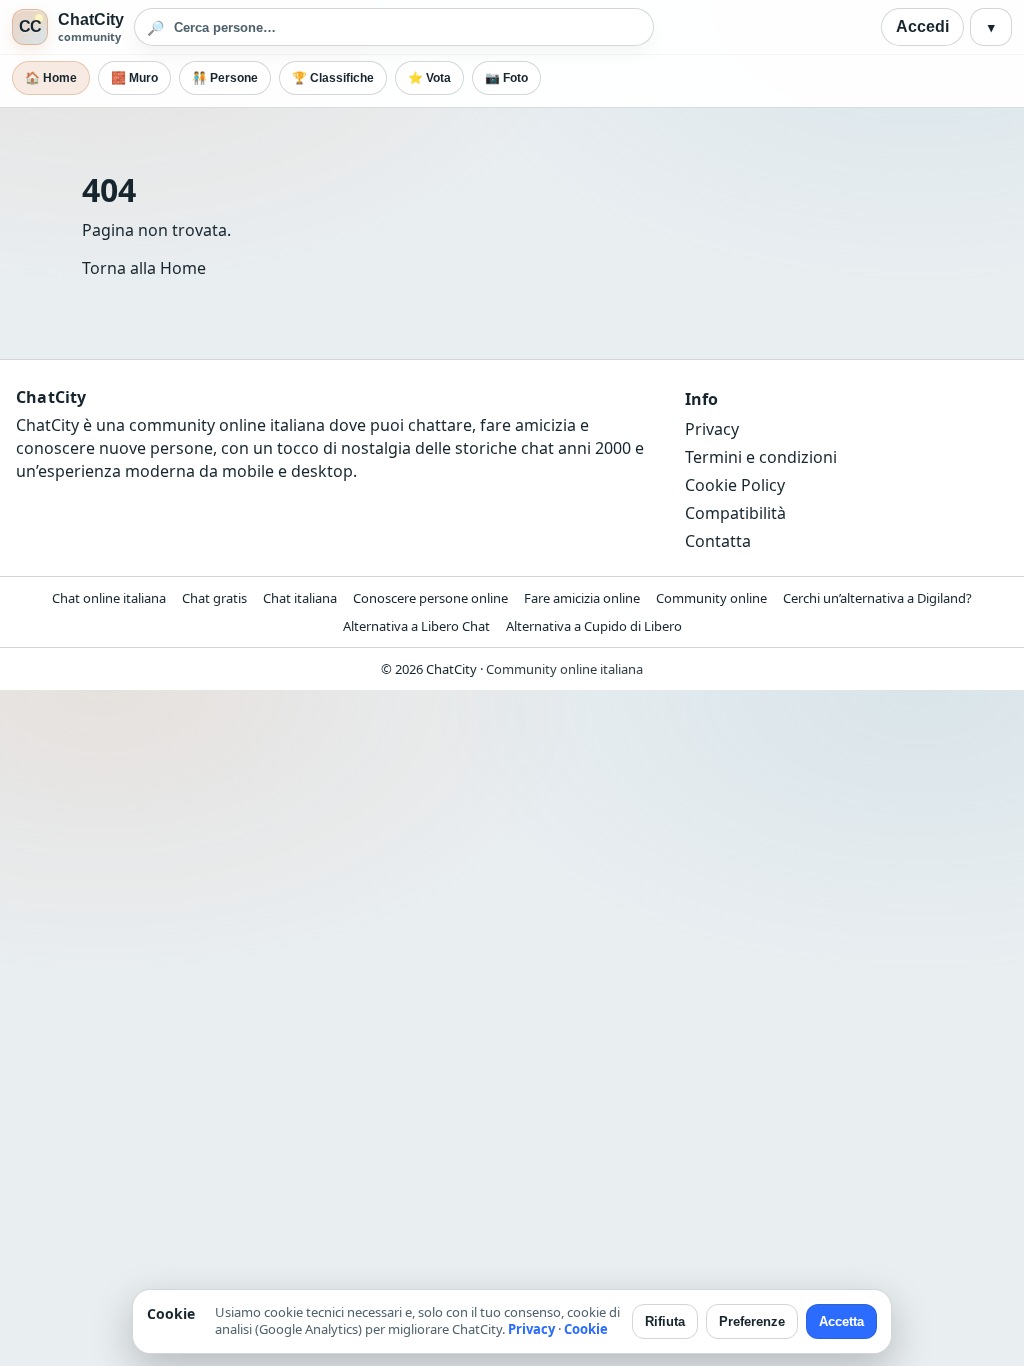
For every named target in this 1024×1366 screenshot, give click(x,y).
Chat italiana (300, 598)
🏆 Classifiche (333, 78)
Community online (711, 598)
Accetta (841, 1321)
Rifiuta (665, 1321)
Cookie (586, 1329)
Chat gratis (214, 598)
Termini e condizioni (761, 457)
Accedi (922, 26)
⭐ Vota (429, 78)
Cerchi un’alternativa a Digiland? (877, 598)
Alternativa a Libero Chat (416, 626)
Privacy (712, 429)
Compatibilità (735, 513)
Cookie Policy (735, 485)
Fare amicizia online (582, 598)
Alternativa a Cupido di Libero (594, 626)
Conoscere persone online (430, 598)
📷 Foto (506, 78)
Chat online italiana (109, 598)
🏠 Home (51, 78)
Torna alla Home (144, 268)
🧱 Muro (134, 78)
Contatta (718, 541)
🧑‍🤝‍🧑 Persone (225, 78)
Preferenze (752, 1321)
